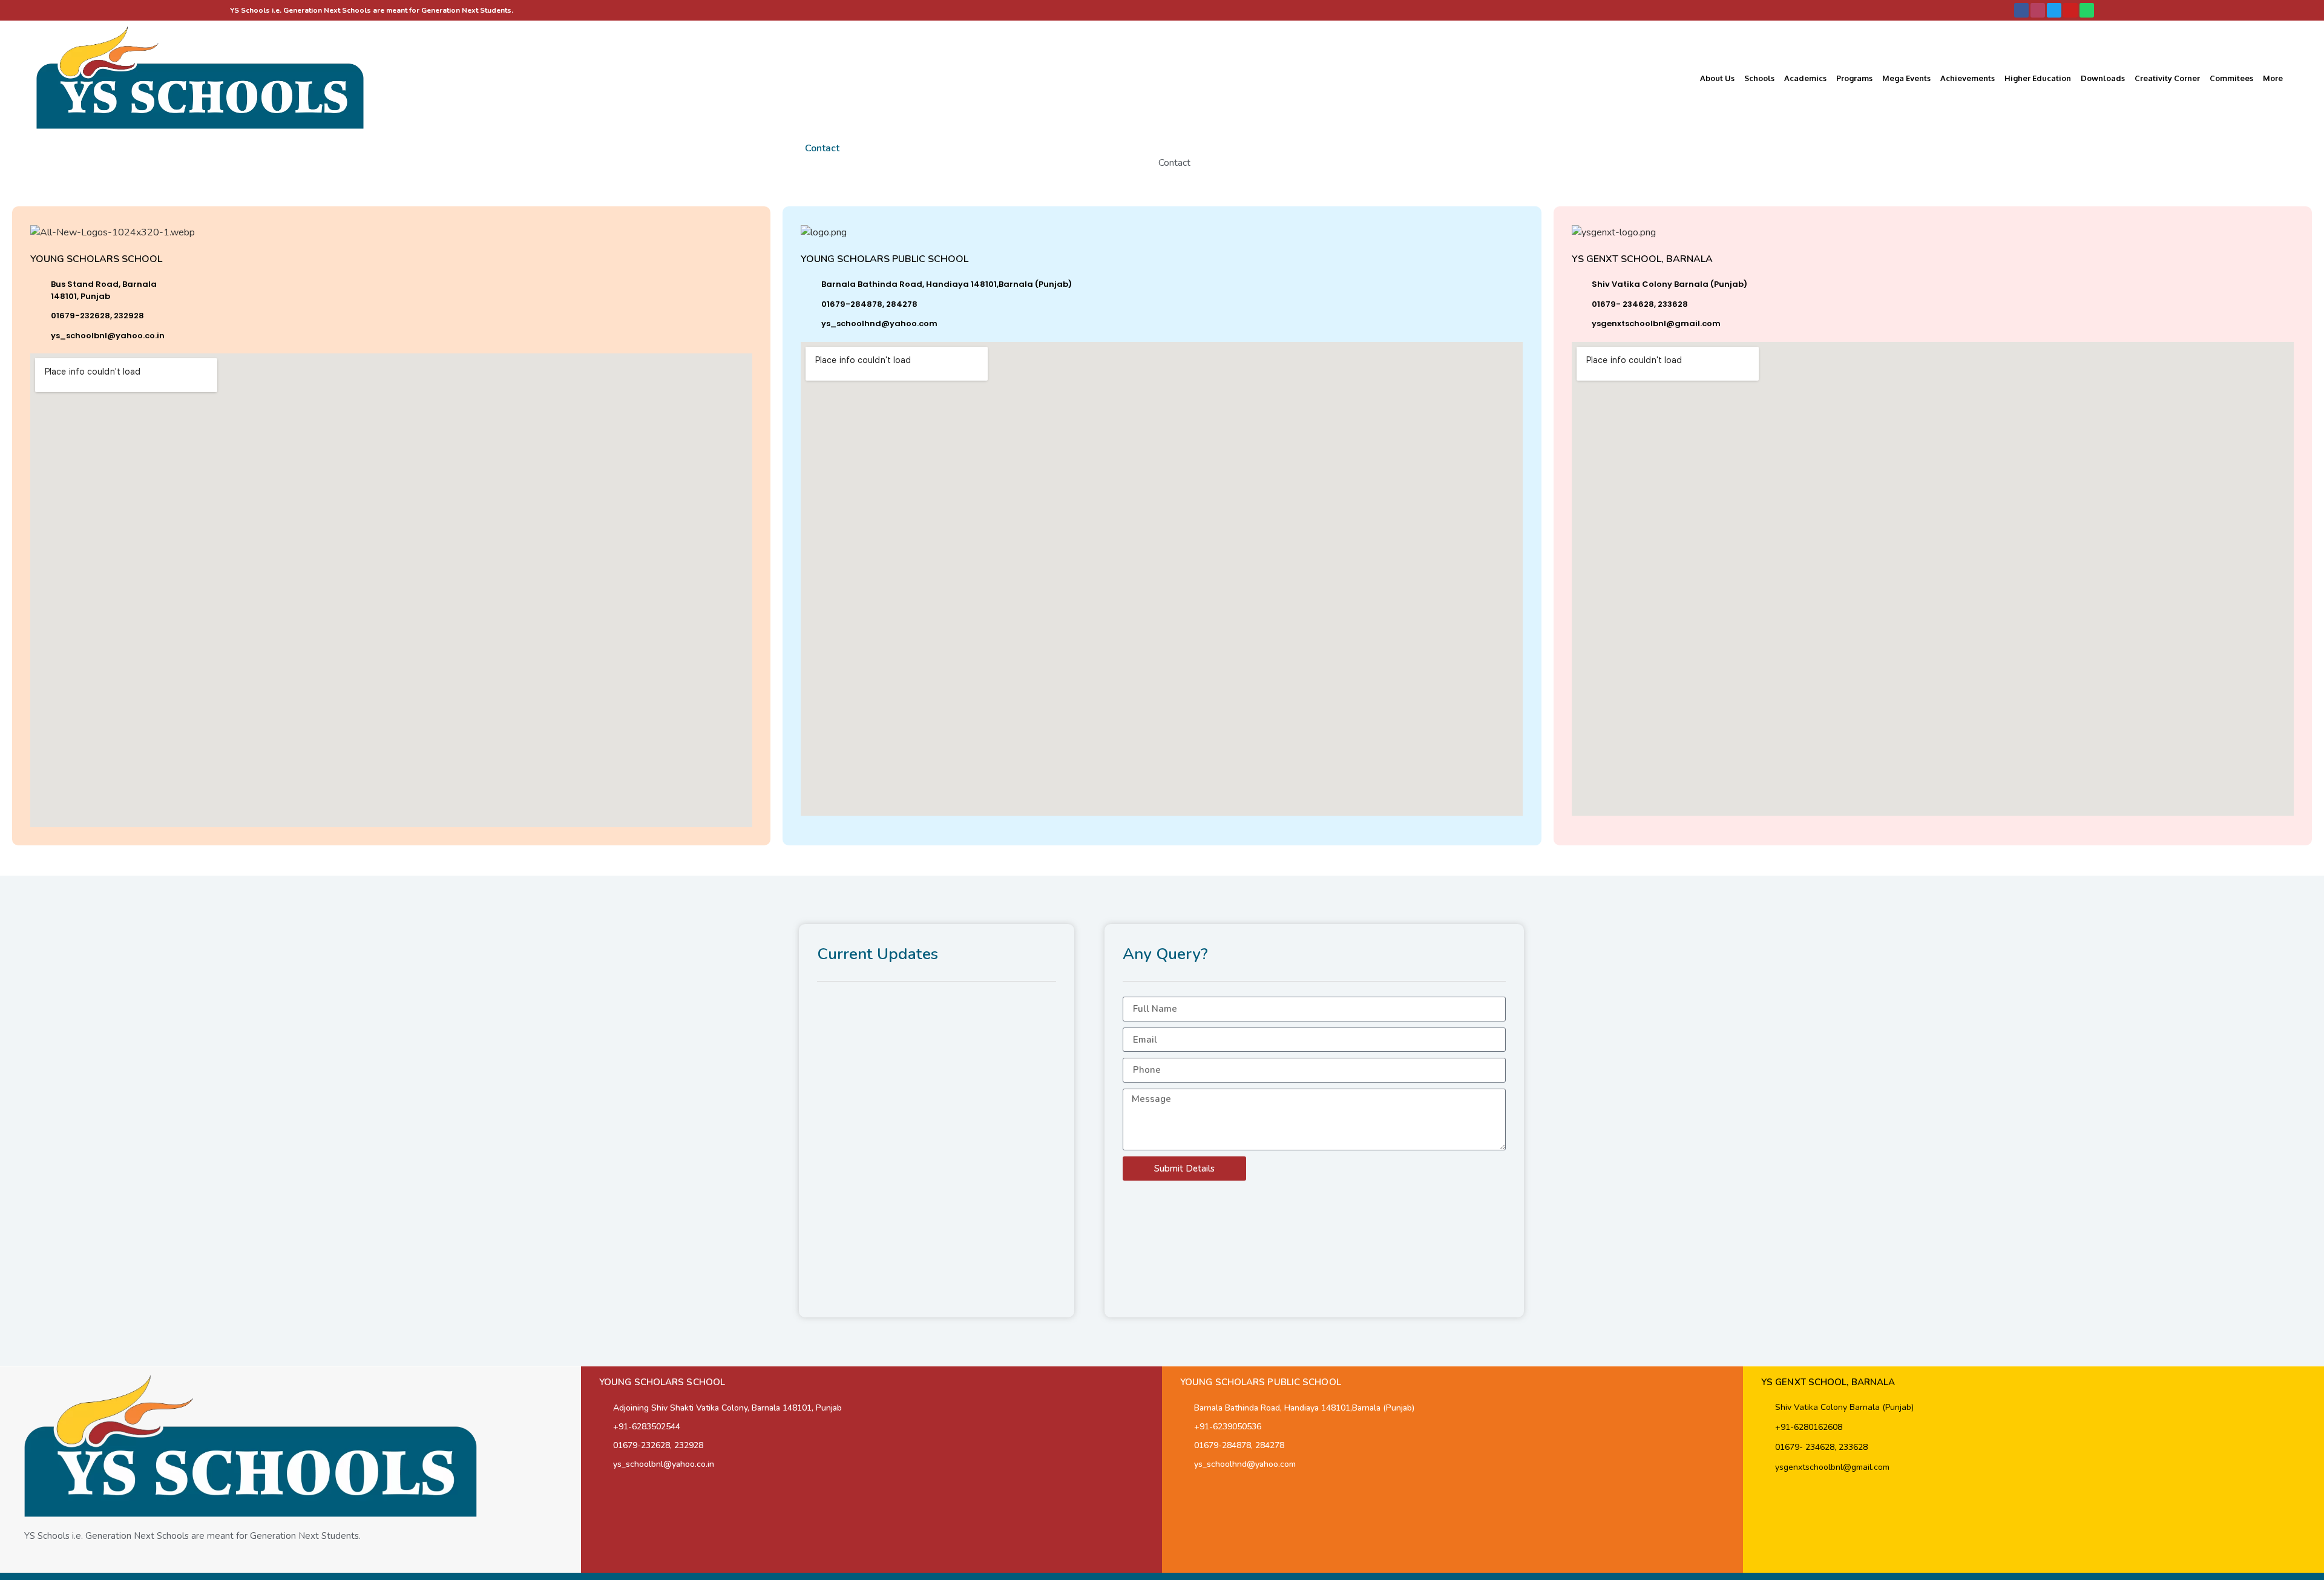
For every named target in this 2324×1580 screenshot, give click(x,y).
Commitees (2231, 78)
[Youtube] (2070, 10)
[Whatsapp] (2087, 10)
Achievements (1968, 78)
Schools (1759, 78)
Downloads (2103, 78)
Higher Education (2038, 78)
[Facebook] (2021, 10)
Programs (1854, 78)
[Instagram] (2038, 10)
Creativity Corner (2167, 78)
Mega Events (1906, 78)
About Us (1717, 78)
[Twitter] (2054, 10)
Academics (1805, 78)
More (2273, 78)
